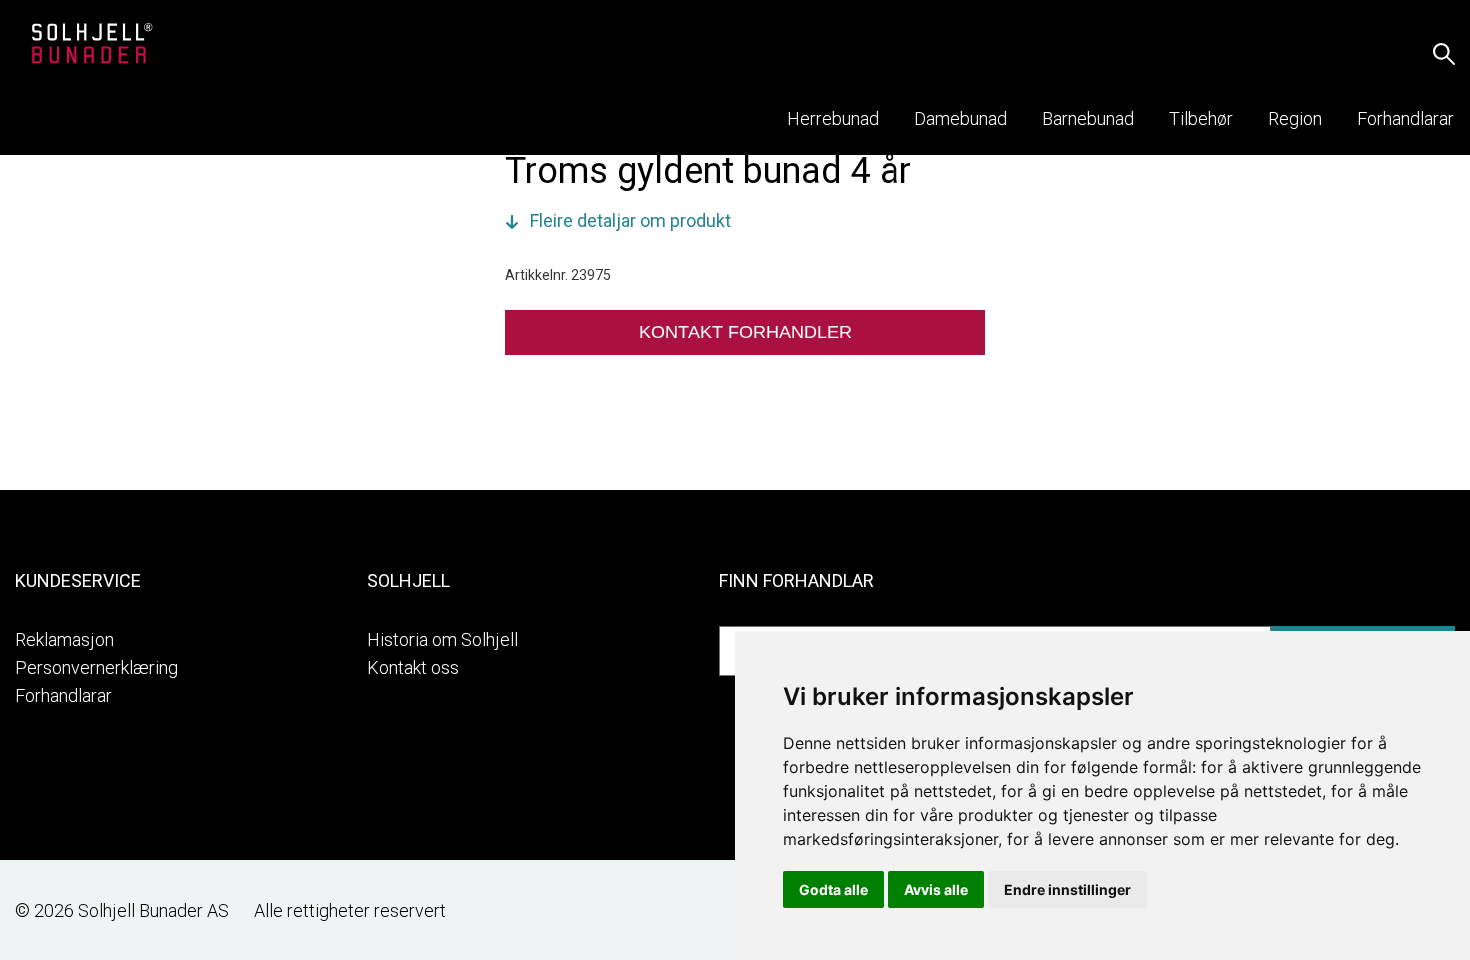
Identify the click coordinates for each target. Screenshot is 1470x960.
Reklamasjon (64, 639)
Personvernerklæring (96, 667)
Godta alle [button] (833, 889)
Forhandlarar (63, 695)
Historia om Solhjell (442, 639)
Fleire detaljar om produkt (630, 220)
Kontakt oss (413, 667)
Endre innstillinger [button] (1067, 889)
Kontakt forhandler (745, 332)
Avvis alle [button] (936, 889)
